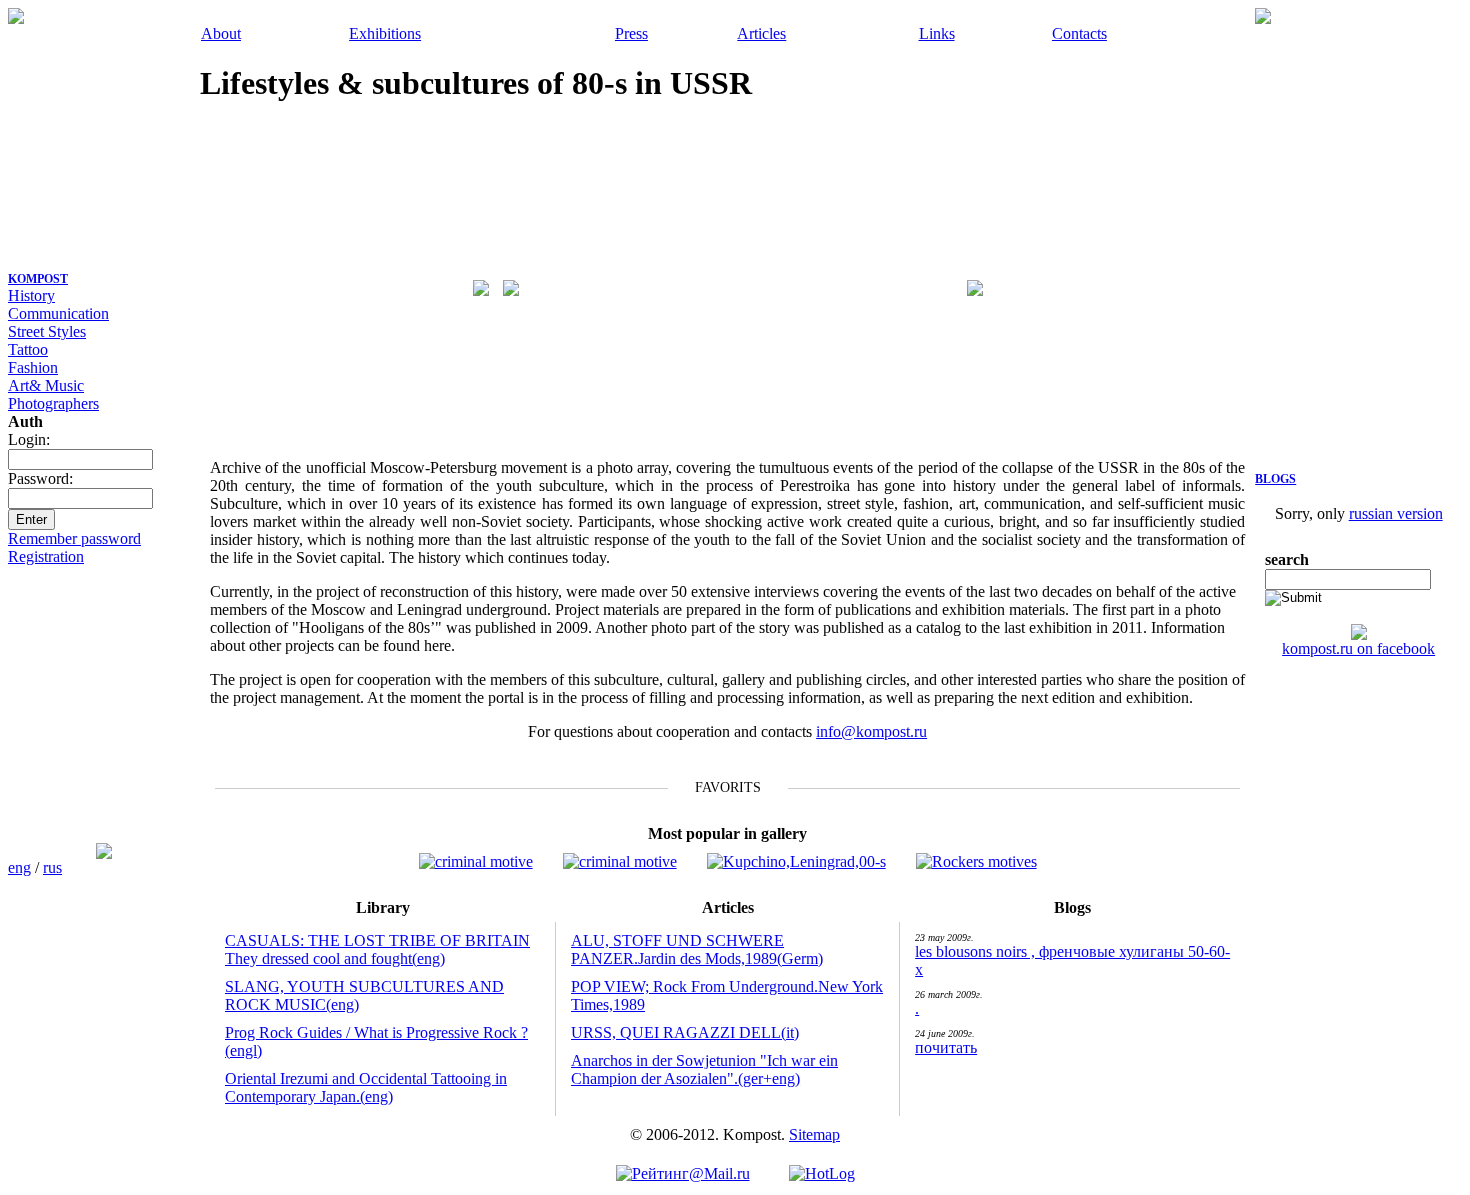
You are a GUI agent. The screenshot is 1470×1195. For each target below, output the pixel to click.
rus (52, 867)
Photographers (53, 403)
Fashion (33, 367)
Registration (46, 556)
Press (631, 33)
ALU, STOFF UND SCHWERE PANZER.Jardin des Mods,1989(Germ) (697, 949)
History (31, 295)
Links (937, 33)
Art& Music (46, 385)
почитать (946, 1047)
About (221, 33)
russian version (1396, 513)
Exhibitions (385, 33)
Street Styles (47, 331)
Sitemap (814, 1134)
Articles (761, 33)
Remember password (74, 538)
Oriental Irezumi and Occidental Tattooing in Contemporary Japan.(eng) (366, 1087)
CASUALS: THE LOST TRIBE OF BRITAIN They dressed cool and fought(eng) (377, 949)
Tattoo (28, 349)
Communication (58, 313)
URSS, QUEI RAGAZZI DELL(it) (685, 1032)
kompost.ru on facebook (1358, 648)
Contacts (1079, 33)
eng (19, 867)
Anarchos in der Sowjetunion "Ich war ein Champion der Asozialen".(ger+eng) (704, 1069)
